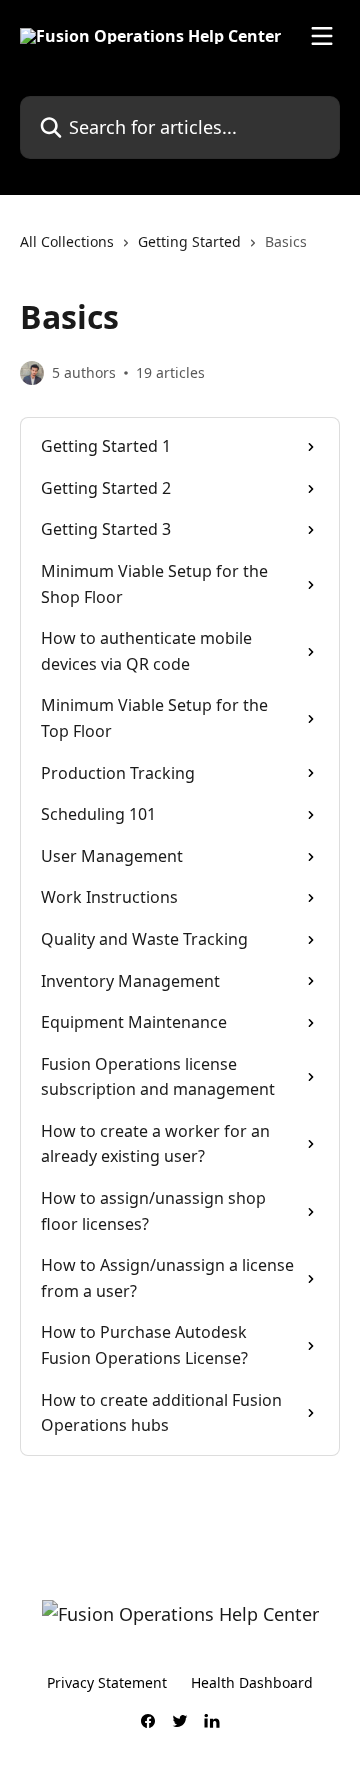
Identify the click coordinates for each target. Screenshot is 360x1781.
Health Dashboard (252, 1682)
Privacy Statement (107, 1682)
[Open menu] (322, 36)
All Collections (67, 241)
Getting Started (189, 241)
